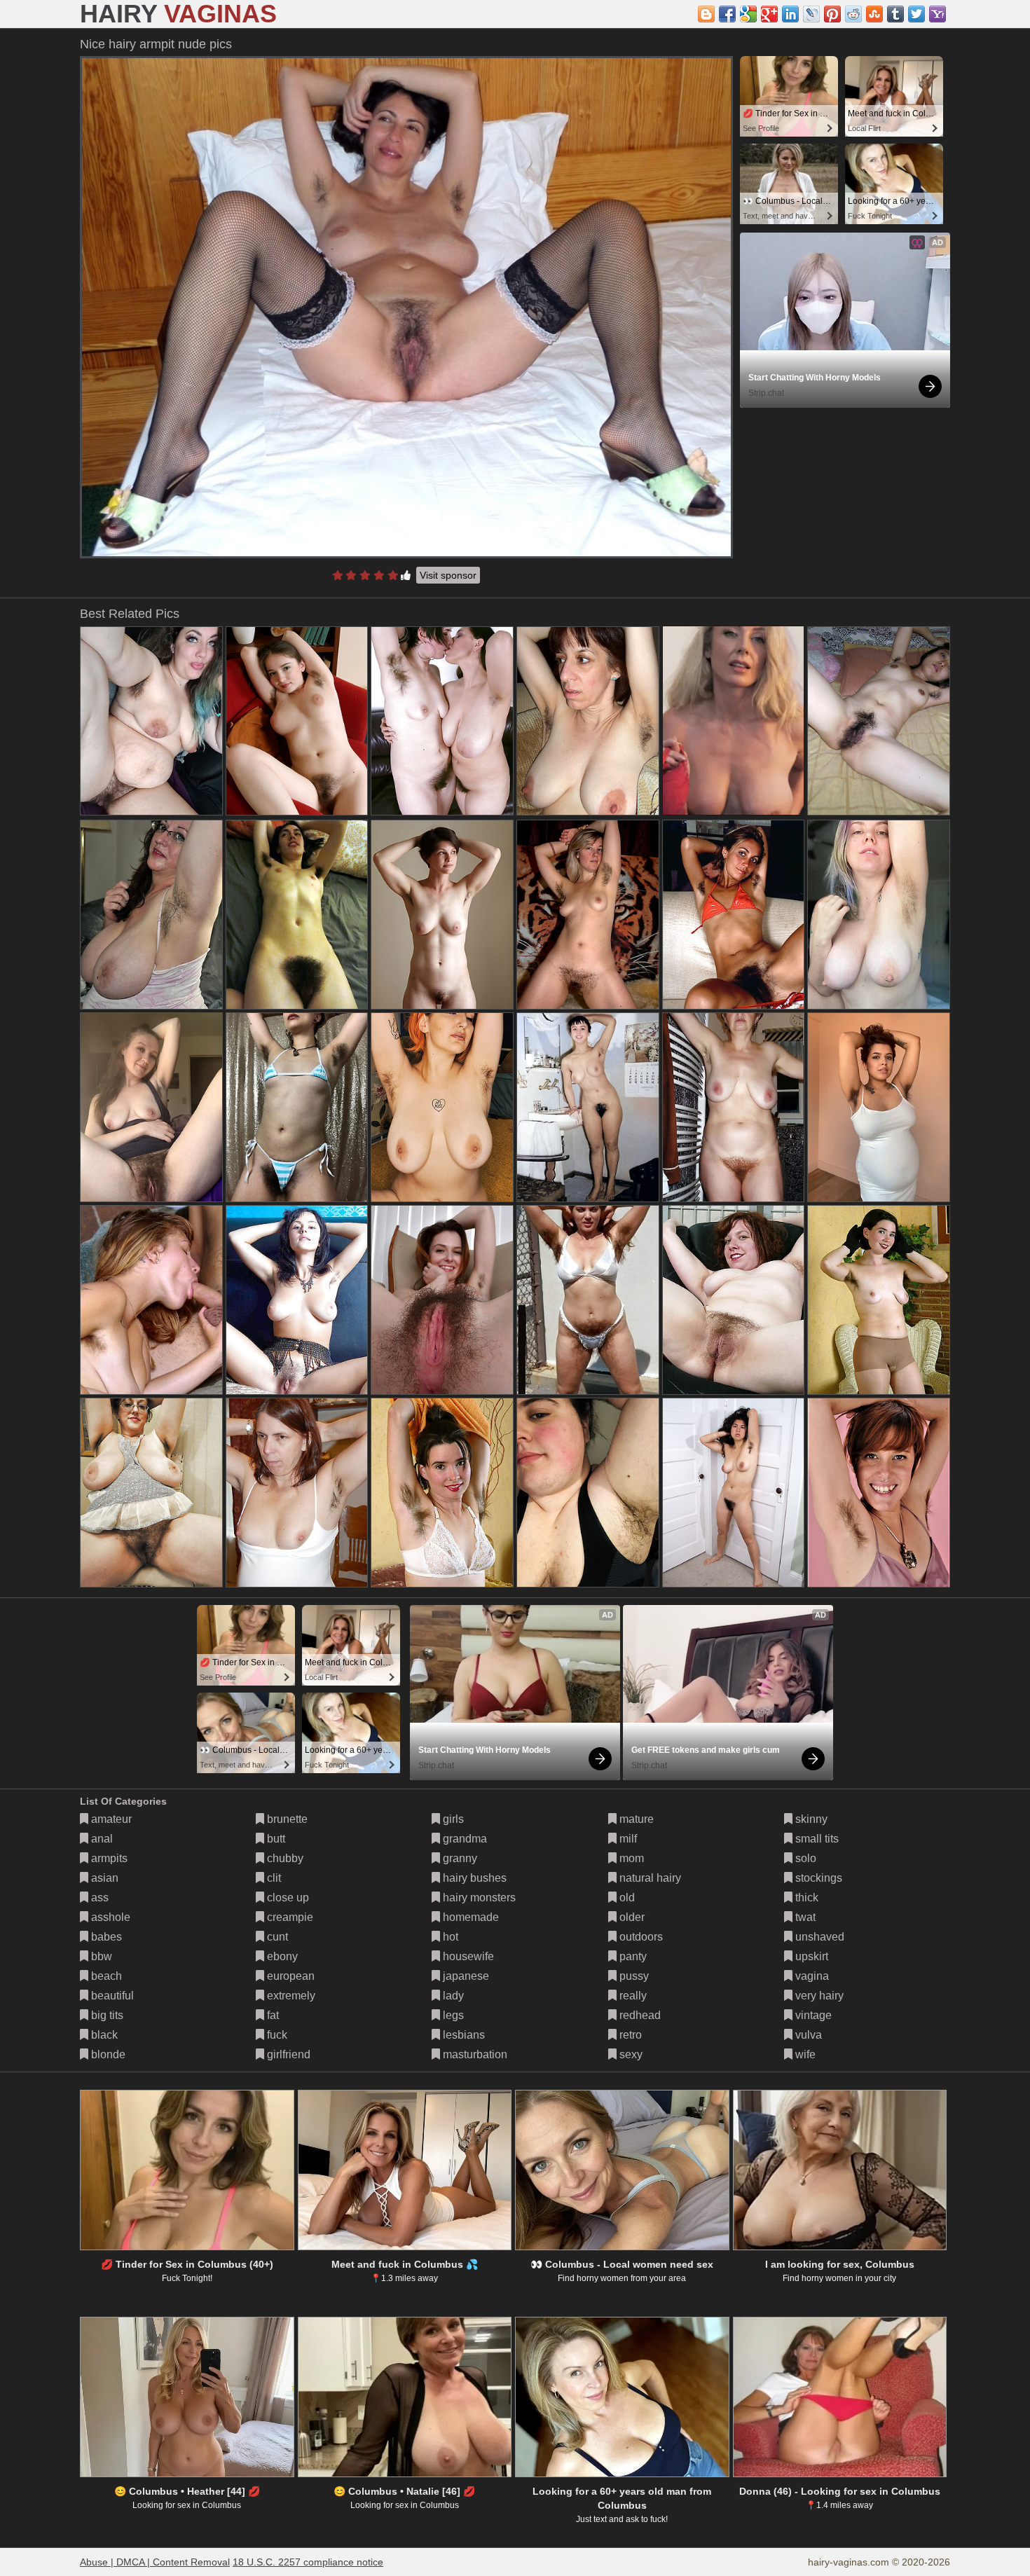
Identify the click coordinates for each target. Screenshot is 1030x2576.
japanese (465, 1976)
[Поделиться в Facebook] (727, 14)
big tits (106, 2015)
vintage (812, 2015)
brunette (286, 1819)
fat (272, 2015)
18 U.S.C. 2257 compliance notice (308, 2562)
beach (105, 1976)
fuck (276, 2035)
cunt (276, 1937)
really (632, 1996)
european (289, 1976)
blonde (107, 2054)
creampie (289, 1917)
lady (452, 1996)
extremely (290, 1996)
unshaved (818, 1937)
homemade (469, 1917)
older (631, 1917)
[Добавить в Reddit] (853, 14)
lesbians (462, 2035)
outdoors (640, 1937)
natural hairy (649, 1878)
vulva (807, 2035)
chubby (284, 1858)
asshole (109, 1917)
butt (275, 1839)
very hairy (818, 1996)
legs (452, 2015)
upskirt (810, 1956)
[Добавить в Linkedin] (790, 14)
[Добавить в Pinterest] (832, 14)
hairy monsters (478, 1897)
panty (632, 1956)
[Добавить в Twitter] (916, 14)
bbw (100, 1956)
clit (273, 1878)
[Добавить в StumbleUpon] (874, 14)
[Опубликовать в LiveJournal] (811, 14)
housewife (467, 1956)
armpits (108, 1858)
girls (452, 1819)
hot (449, 1937)
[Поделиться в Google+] (769, 14)
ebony (281, 1956)
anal (101, 1839)
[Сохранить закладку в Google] (748, 14)
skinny (810, 1819)
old (626, 1897)
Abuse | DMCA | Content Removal (155, 2562)
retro (629, 2035)
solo (804, 1858)
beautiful (111, 1996)
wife (804, 2054)
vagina (811, 1976)
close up (287, 1897)
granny (459, 1858)
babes (105, 1937)
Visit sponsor (448, 575)
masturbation (474, 2054)
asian (103, 1878)
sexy (630, 2054)
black (103, 2035)
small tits (816, 1839)
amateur (110, 1819)
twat (804, 1917)
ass (98, 1897)
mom (630, 1858)
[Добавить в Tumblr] (895, 14)
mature (635, 1819)
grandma (463, 1839)
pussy (633, 1976)
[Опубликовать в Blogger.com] (706, 14)
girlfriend (287, 2054)
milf (627, 1839)
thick (805, 1897)
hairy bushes (473, 1878)
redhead (639, 2015)
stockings (817, 1878)
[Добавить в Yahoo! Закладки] (938, 14)
